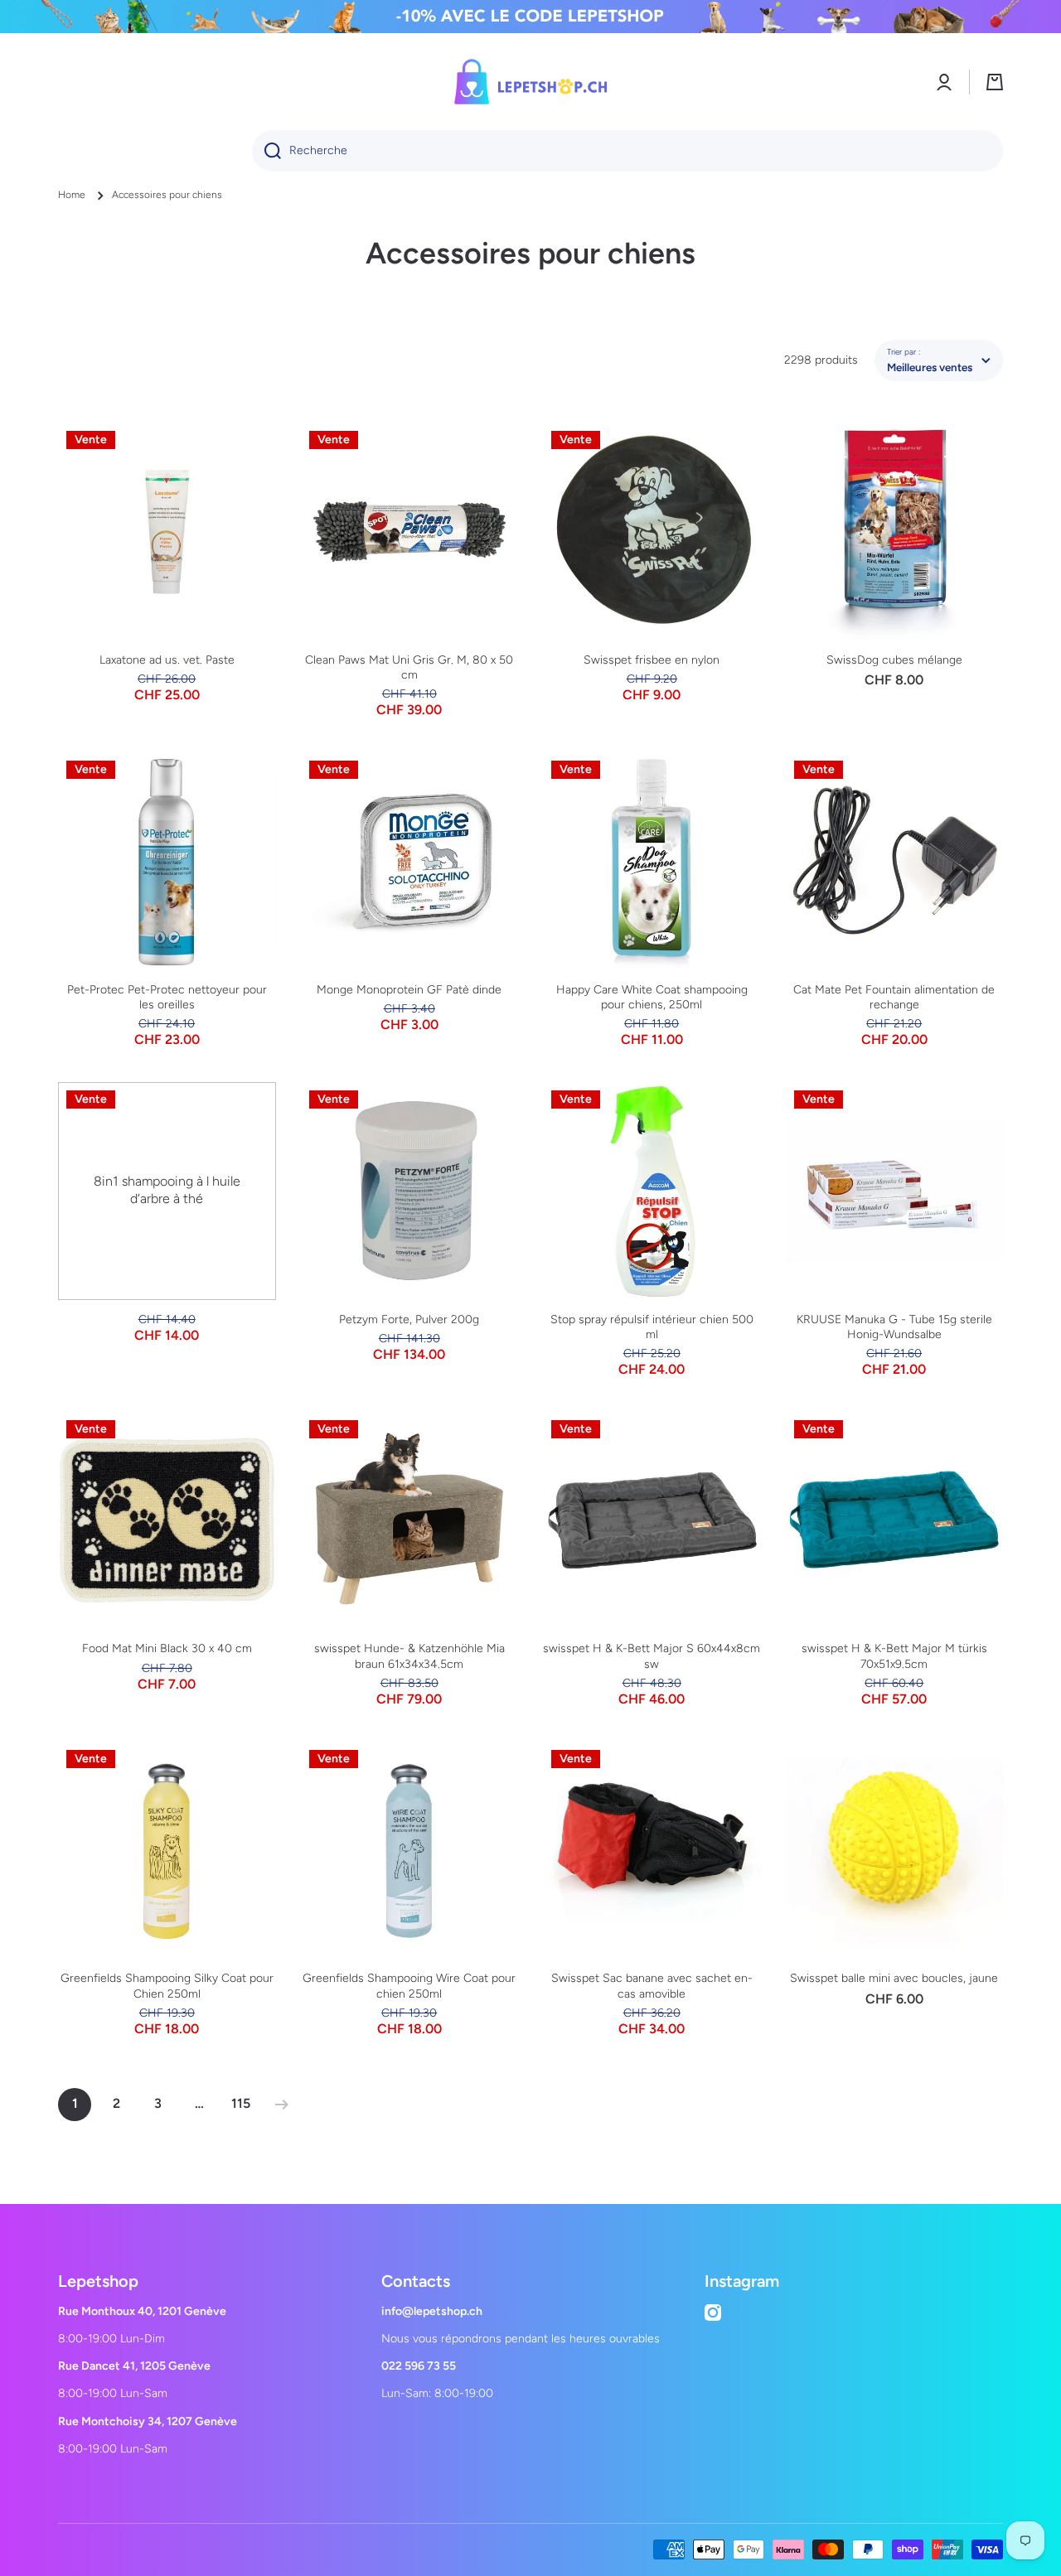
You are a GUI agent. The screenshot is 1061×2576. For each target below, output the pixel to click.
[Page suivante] (278, 2105)
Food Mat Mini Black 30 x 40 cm (167, 1648)
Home (72, 195)
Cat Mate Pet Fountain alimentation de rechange (894, 997)
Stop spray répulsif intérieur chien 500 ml (652, 1327)
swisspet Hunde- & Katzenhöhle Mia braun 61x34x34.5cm (409, 1656)
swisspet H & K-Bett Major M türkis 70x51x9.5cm (894, 1656)
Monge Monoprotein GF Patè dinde (409, 990)
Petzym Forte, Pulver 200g (409, 1319)
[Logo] (530, 82)
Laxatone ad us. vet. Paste (167, 660)
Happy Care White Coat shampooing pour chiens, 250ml (652, 997)
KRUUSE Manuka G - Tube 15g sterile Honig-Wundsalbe (894, 1327)
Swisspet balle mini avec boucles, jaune (894, 1978)
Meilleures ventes (930, 367)
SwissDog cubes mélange (894, 660)
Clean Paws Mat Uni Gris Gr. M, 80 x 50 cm (409, 667)
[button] (995, 82)
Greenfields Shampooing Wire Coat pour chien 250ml (409, 1986)
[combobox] (627, 151)
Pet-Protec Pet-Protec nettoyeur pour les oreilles (167, 997)
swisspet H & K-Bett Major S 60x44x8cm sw (652, 1656)
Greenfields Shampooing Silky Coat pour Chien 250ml (167, 1986)
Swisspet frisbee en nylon (652, 660)
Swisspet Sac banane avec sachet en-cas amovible (652, 1986)
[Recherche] (266, 151)
